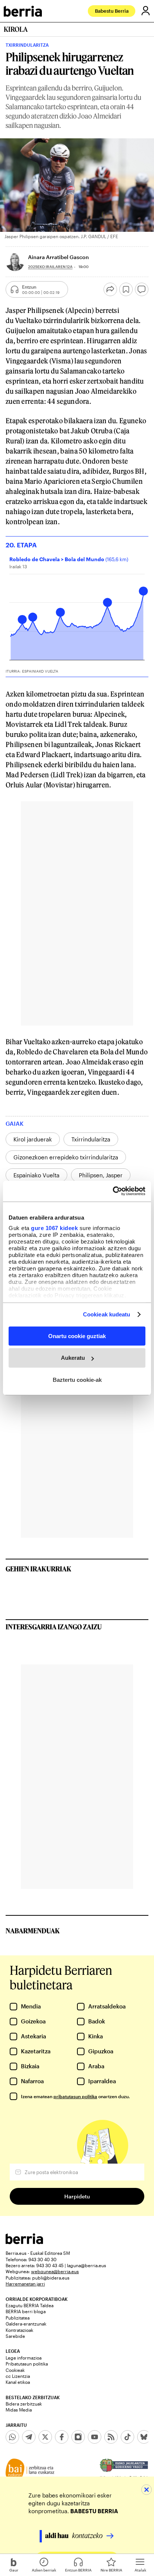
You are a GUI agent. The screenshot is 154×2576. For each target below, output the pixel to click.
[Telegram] (29, 2437)
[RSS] (111, 2437)
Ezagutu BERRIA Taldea (30, 2305)
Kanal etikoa (18, 2382)
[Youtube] (95, 2437)
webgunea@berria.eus (55, 2271)
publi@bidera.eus (51, 2278)
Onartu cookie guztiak (77, 1336)
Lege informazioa (24, 2358)
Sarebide (15, 2336)
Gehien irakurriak (38, 1569)
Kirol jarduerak (33, 1139)
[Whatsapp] (12, 2437)
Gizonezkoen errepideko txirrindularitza (66, 1157)
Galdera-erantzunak (26, 2324)
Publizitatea (18, 2318)
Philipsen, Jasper (101, 1175)
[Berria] (24, 2242)
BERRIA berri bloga (26, 2311)
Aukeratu (73, 1358)
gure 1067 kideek (54, 1228)
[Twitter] (45, 2437)
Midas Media (19, 2410)
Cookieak (15, 2370)
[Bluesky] (144, 2437)
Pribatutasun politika (27, 2364)
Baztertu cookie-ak (77, 1380)
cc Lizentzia (18, 2376)
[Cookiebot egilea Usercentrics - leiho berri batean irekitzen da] (113, 1191)
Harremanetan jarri (25, 2284)
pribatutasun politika (75, 2096)
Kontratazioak (19, 2330)
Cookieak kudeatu (107, 1314)
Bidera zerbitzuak (24, 2404)
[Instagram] (78, 2437)
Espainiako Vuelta (36, 1175)
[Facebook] (62, 2437)
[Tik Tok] (127, 2437)
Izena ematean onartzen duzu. (75, 2096)
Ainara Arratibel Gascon (58, 257)
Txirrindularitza (91, 1139)
